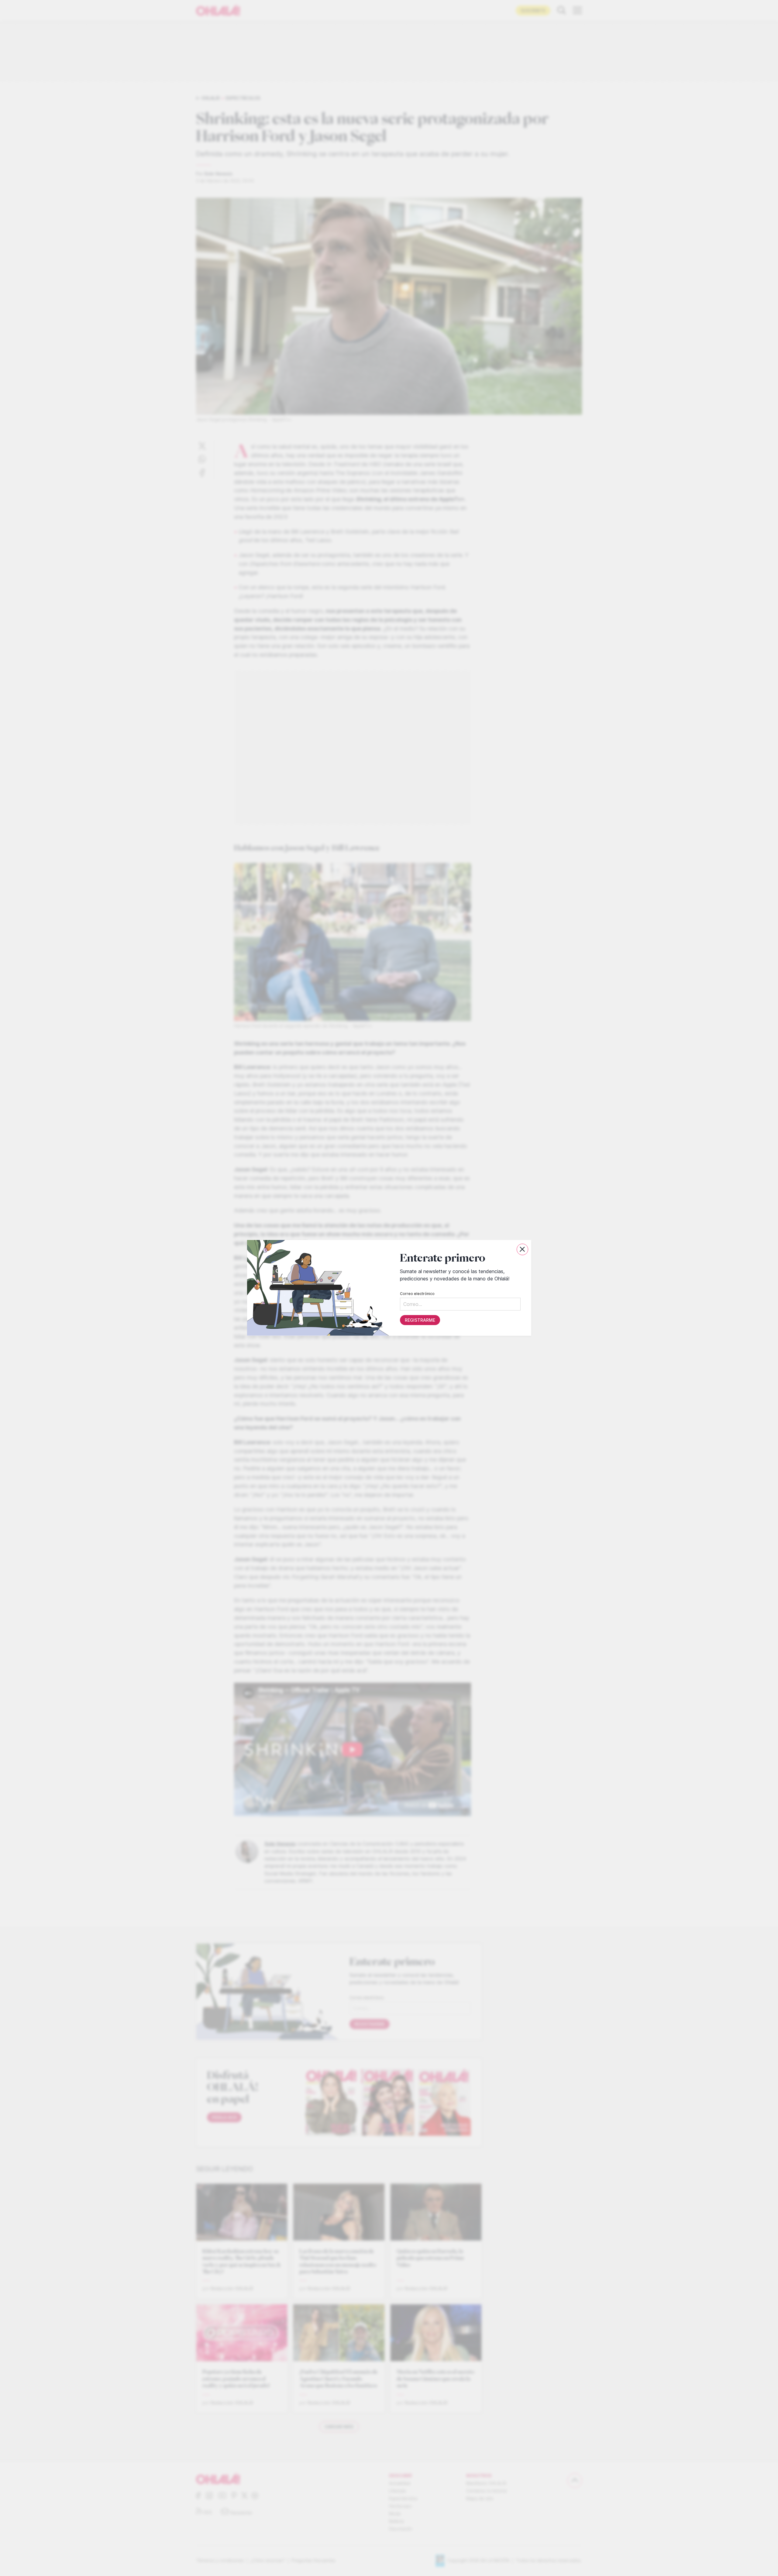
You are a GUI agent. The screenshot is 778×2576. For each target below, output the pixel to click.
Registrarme (420, 1320)
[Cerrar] (522, 1249)
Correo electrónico (417, 1294)
